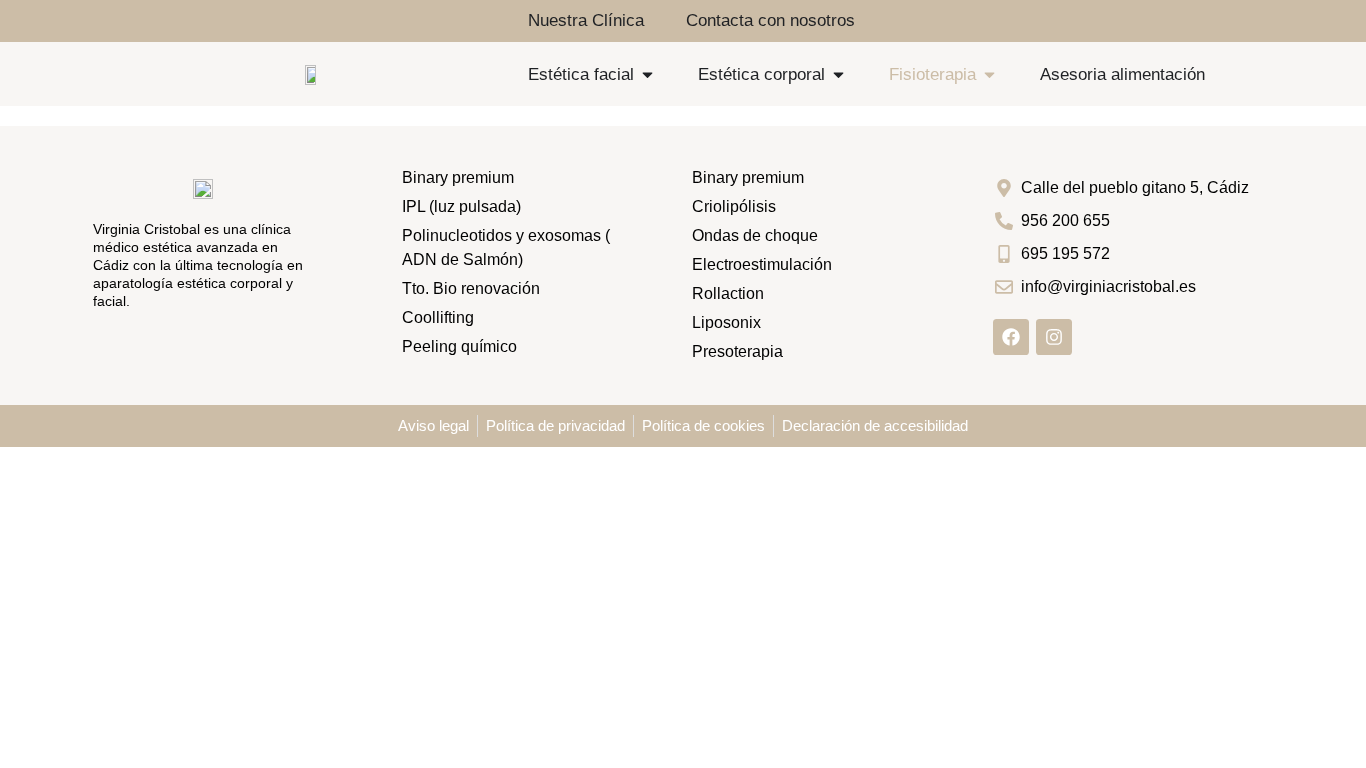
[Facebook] (1011, 337)
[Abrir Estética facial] (647, 75)
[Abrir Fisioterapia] (989, 75)
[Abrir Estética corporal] (838, 75)
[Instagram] (1054, 337)
